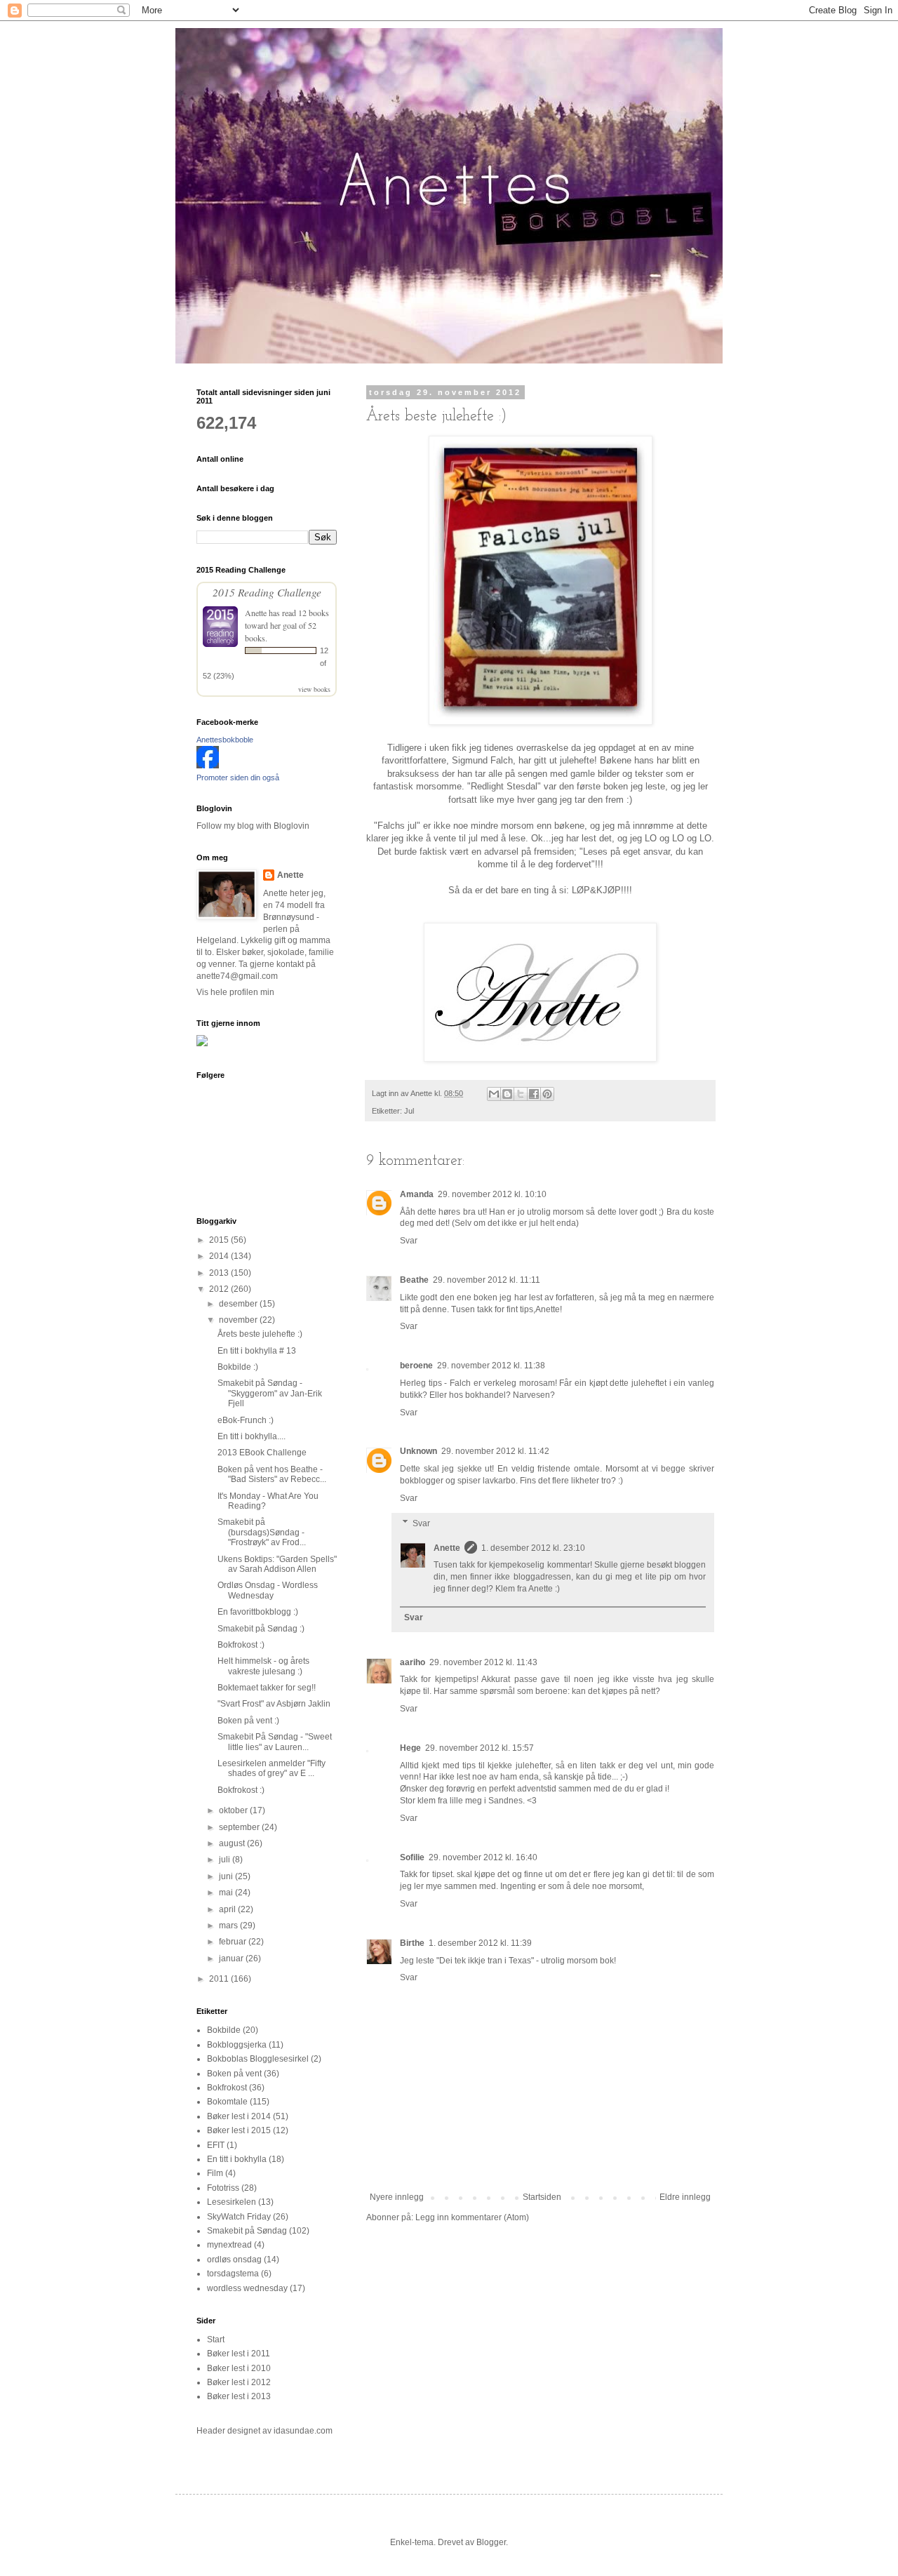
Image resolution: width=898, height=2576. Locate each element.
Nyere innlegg (397, 2197)
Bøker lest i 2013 (239, 2396)
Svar (409, 1241)
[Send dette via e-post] (494, 1094)
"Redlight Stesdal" (504, 786)
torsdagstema (233, 2274)
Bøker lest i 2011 (239, 2354)
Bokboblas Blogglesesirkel (258, 2059)
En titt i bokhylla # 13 (257, 1351)
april (228, 1909)
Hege (410, 1748)
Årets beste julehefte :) (260, 1334)
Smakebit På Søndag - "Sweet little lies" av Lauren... (275, 1742)
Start (216, 2340)
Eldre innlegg (685, 2197)
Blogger (491, 2542)
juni (227, 1876)
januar (232, 1958)
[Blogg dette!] (507, 1094)
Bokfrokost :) (241, 1645)
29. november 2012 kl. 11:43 (483, 1662)
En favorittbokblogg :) (258, 1612)
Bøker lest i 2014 (239, 2116)
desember (239, 1304)
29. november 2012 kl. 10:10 (492, 1194)
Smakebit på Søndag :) (261, 1629)
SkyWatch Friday (239, 2217)
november (239, 1320)
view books (314, 689)
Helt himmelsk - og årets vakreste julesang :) (263, 1666)
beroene (416, 1366)
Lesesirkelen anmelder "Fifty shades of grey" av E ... (272, 1768)
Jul (409, 1111)
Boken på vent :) (248, 1721)
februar (234, 1942)
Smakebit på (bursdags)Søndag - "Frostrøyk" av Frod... (262, 1532)
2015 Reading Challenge (267, 592)
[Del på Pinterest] (547, 1094)
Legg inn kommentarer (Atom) (472, 2217)
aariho (413, 1662)
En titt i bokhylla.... (252, 1436)
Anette (447, 1548)
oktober (234, 1810)
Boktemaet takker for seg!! (267, 1688)
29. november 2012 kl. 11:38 (491, 1366)
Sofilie (412, 1857)
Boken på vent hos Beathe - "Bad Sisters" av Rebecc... (272, 1474)
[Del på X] (521, 1094)
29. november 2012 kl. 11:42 (495, 1451)
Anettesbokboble (225, 740)
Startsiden (542, 2197)
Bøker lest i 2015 (239, 2130)
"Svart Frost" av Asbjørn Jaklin (274, 1704)
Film (215, 2173)
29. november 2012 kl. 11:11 (487, 1280)
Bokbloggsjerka (237, 2045)
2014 (220, 1256)
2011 (220, 1979)
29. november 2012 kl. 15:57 (480, 1748)
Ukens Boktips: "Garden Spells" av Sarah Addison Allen (277, 1564)
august (233, 1843)
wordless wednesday (247, 2288)
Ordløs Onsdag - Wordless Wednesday (268, 1590)
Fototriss (223, 2188)
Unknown (418, 1451)
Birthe (412, 1943)
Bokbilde (224, 2030)
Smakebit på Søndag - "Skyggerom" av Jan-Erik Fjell (270, 1393)
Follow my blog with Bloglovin (253, 826)
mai (227, 1893)
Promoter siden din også (238, 778)
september (240, 1827)
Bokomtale (227, 2102)
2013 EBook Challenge (262, 1453)
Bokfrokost (227, 2088)
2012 (220, 1289)
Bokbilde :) (238, 1367)
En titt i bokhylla (237, 2159)
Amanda (417, 1194)
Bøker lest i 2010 (239, 2368)
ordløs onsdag (234, 2260)
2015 (220, 1240)
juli (226, 1860)
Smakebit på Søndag (247, 2231)
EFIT (216, 2145)
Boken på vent (234, 2074)
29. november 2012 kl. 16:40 (483, 1857)
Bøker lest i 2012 (239, 2382)
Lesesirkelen (232, 2202)
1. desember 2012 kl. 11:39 (480, 1943)
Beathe (414, 1280)
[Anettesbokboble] (208, 766)
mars (229, 1926)
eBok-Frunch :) (246, 1420)
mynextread (229, 2245)
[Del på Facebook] (534, 1094)
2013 (220, 1273)
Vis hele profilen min (235, 992)
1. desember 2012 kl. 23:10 (533, 1548)
